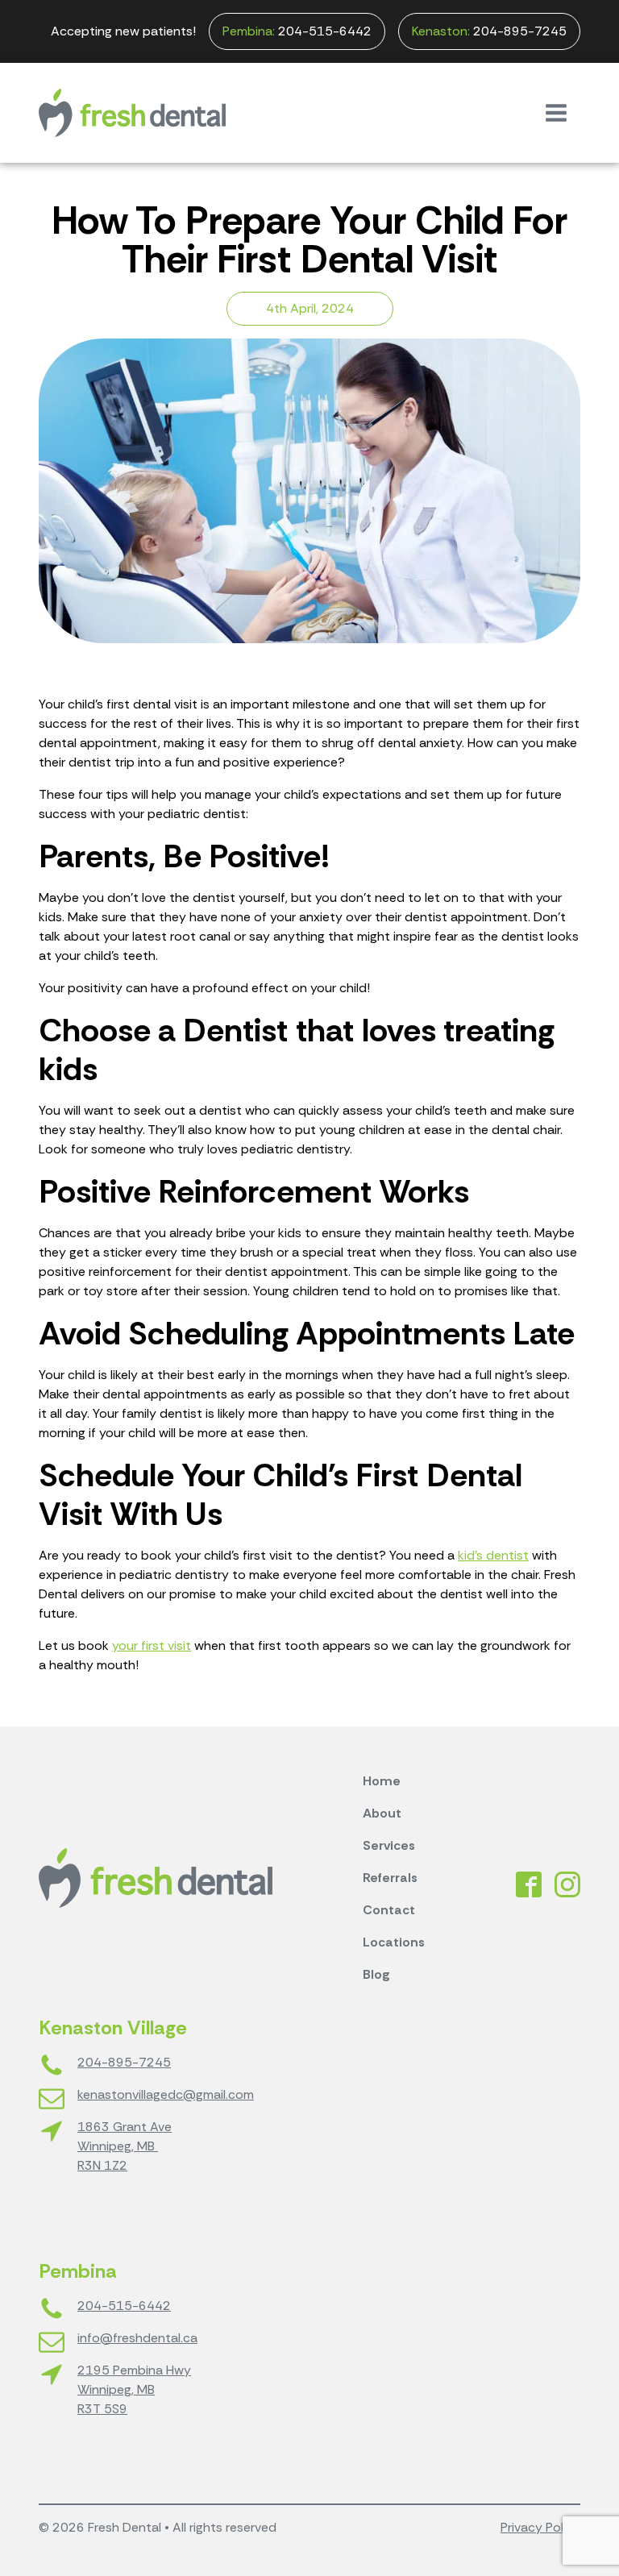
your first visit (152, 1645)
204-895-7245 (489, 31)
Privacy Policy (540, 2527)
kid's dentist (493, 1555)
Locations (394, 1942)
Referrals (390, 1878)
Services (389, 1845)
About (382, 1813)
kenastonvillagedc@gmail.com (166, 2094)
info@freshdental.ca (137, 2338)
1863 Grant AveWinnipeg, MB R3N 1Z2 (125, 2146)
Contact (389, 1910)
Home (382, 1781)
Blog (376, 1974)
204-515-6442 (297, 31)
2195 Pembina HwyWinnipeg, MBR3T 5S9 (134, 2389)
